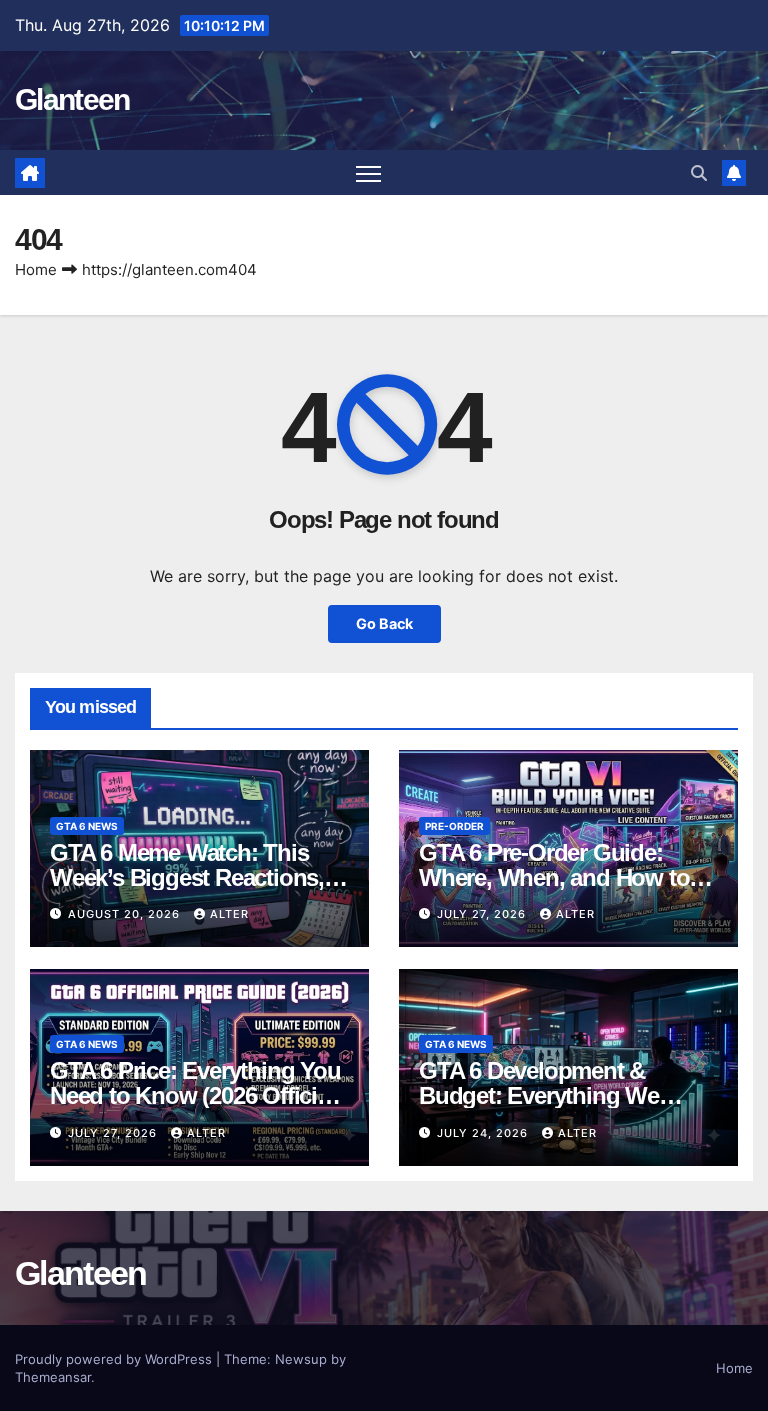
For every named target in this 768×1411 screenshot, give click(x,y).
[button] (699, 173)
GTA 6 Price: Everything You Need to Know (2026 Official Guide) (195, 1095)
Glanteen (72, 99)
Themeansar (53, 1377)
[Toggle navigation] (368, 172)
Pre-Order (454, 826)
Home (36, 269)
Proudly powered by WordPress (115, 1359)
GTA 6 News (87, 826)
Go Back (384, 623)
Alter (229, 914)
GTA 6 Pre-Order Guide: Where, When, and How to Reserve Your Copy (554, 877)
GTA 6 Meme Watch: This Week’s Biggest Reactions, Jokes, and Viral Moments (187, 877)
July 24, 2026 (484, 1133)
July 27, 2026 (483, 914)
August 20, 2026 (126, 914)
